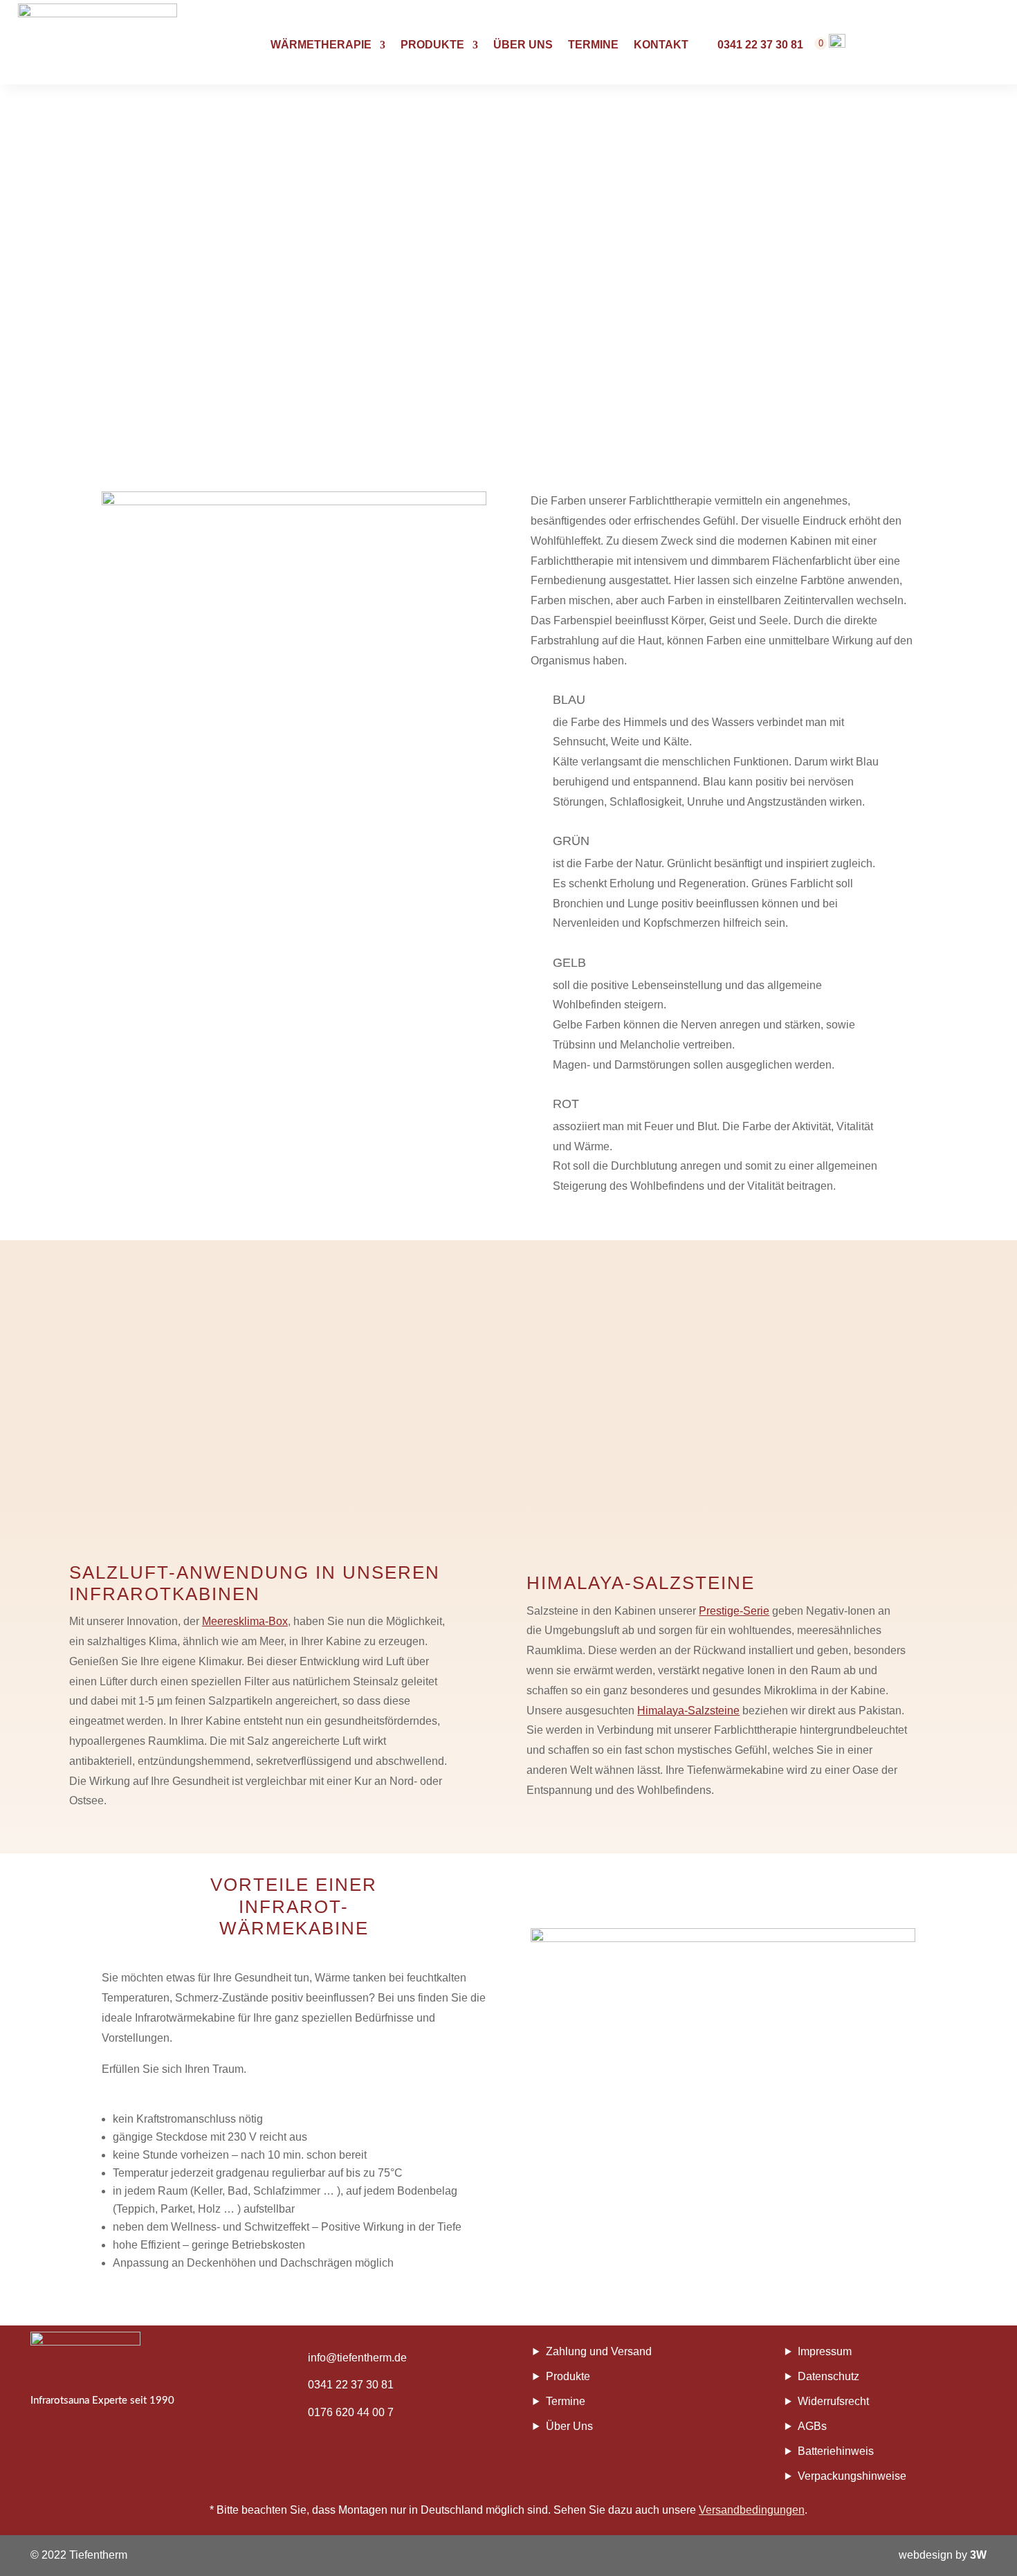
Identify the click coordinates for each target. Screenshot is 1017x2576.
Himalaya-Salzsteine (688, 1711)
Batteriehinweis (836, 2451)
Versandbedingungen (752, 2510)
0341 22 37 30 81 (351, 2385)
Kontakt (661, 45)
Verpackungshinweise (852, 2476)
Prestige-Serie (734, 1611)
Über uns (523, 45)
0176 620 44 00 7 (351, 2412)
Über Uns (569, 2426)
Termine (593, 45)
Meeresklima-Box (245, 1621)
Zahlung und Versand (599, 2351)
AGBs (812, 2426)
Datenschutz (828, 2376)
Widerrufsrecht (833, 2401)
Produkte (432, 45)
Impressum (825, 2351)
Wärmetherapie (321, 45)
